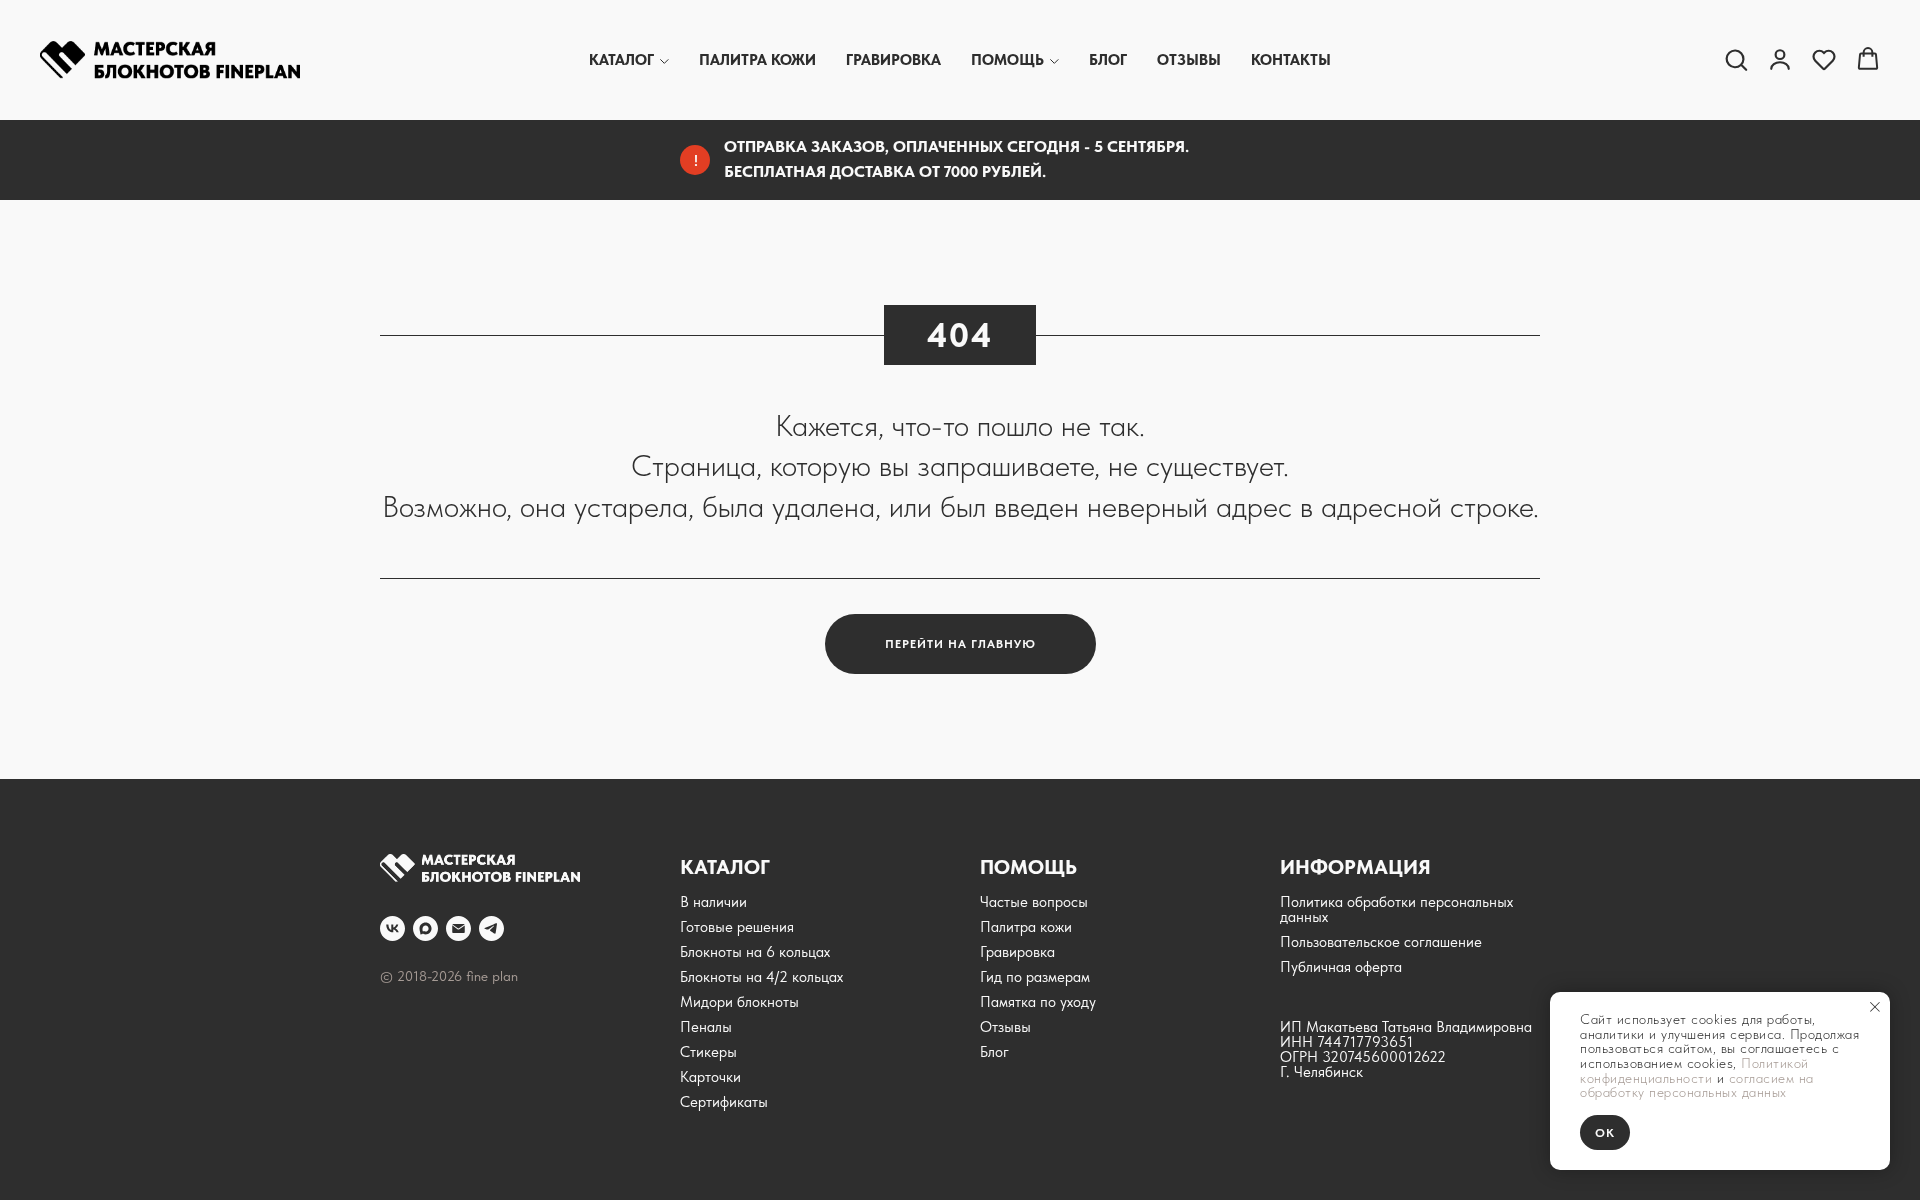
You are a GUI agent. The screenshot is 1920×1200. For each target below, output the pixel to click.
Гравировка (893, 60)
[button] (1736, 59)
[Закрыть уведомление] (1875, 1007)
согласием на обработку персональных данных (1697, 1085)
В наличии (713, 902)
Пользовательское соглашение (1381, 942)
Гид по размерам (1035, 977)
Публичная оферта (1341, 967)
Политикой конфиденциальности (1694, 1070)
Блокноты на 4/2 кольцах (761, 977)
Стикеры (708, 1052)
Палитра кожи (757, 60)
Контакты (1291, 60)
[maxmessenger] (425, 928)
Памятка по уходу (1038, 1002)
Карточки (710, 1077)
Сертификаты (724, 1102)
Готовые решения (737, 927)
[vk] (392, 928)
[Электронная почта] (458, 928)
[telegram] (491, 928)
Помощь (1007, 60)
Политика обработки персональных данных (1396, 909)
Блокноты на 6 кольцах (755, 952)
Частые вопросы (1034, 902)
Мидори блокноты (739, 1002)
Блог (1108, 60)
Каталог (621, 60)
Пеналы (706, 1027)
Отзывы (1189, 60)
